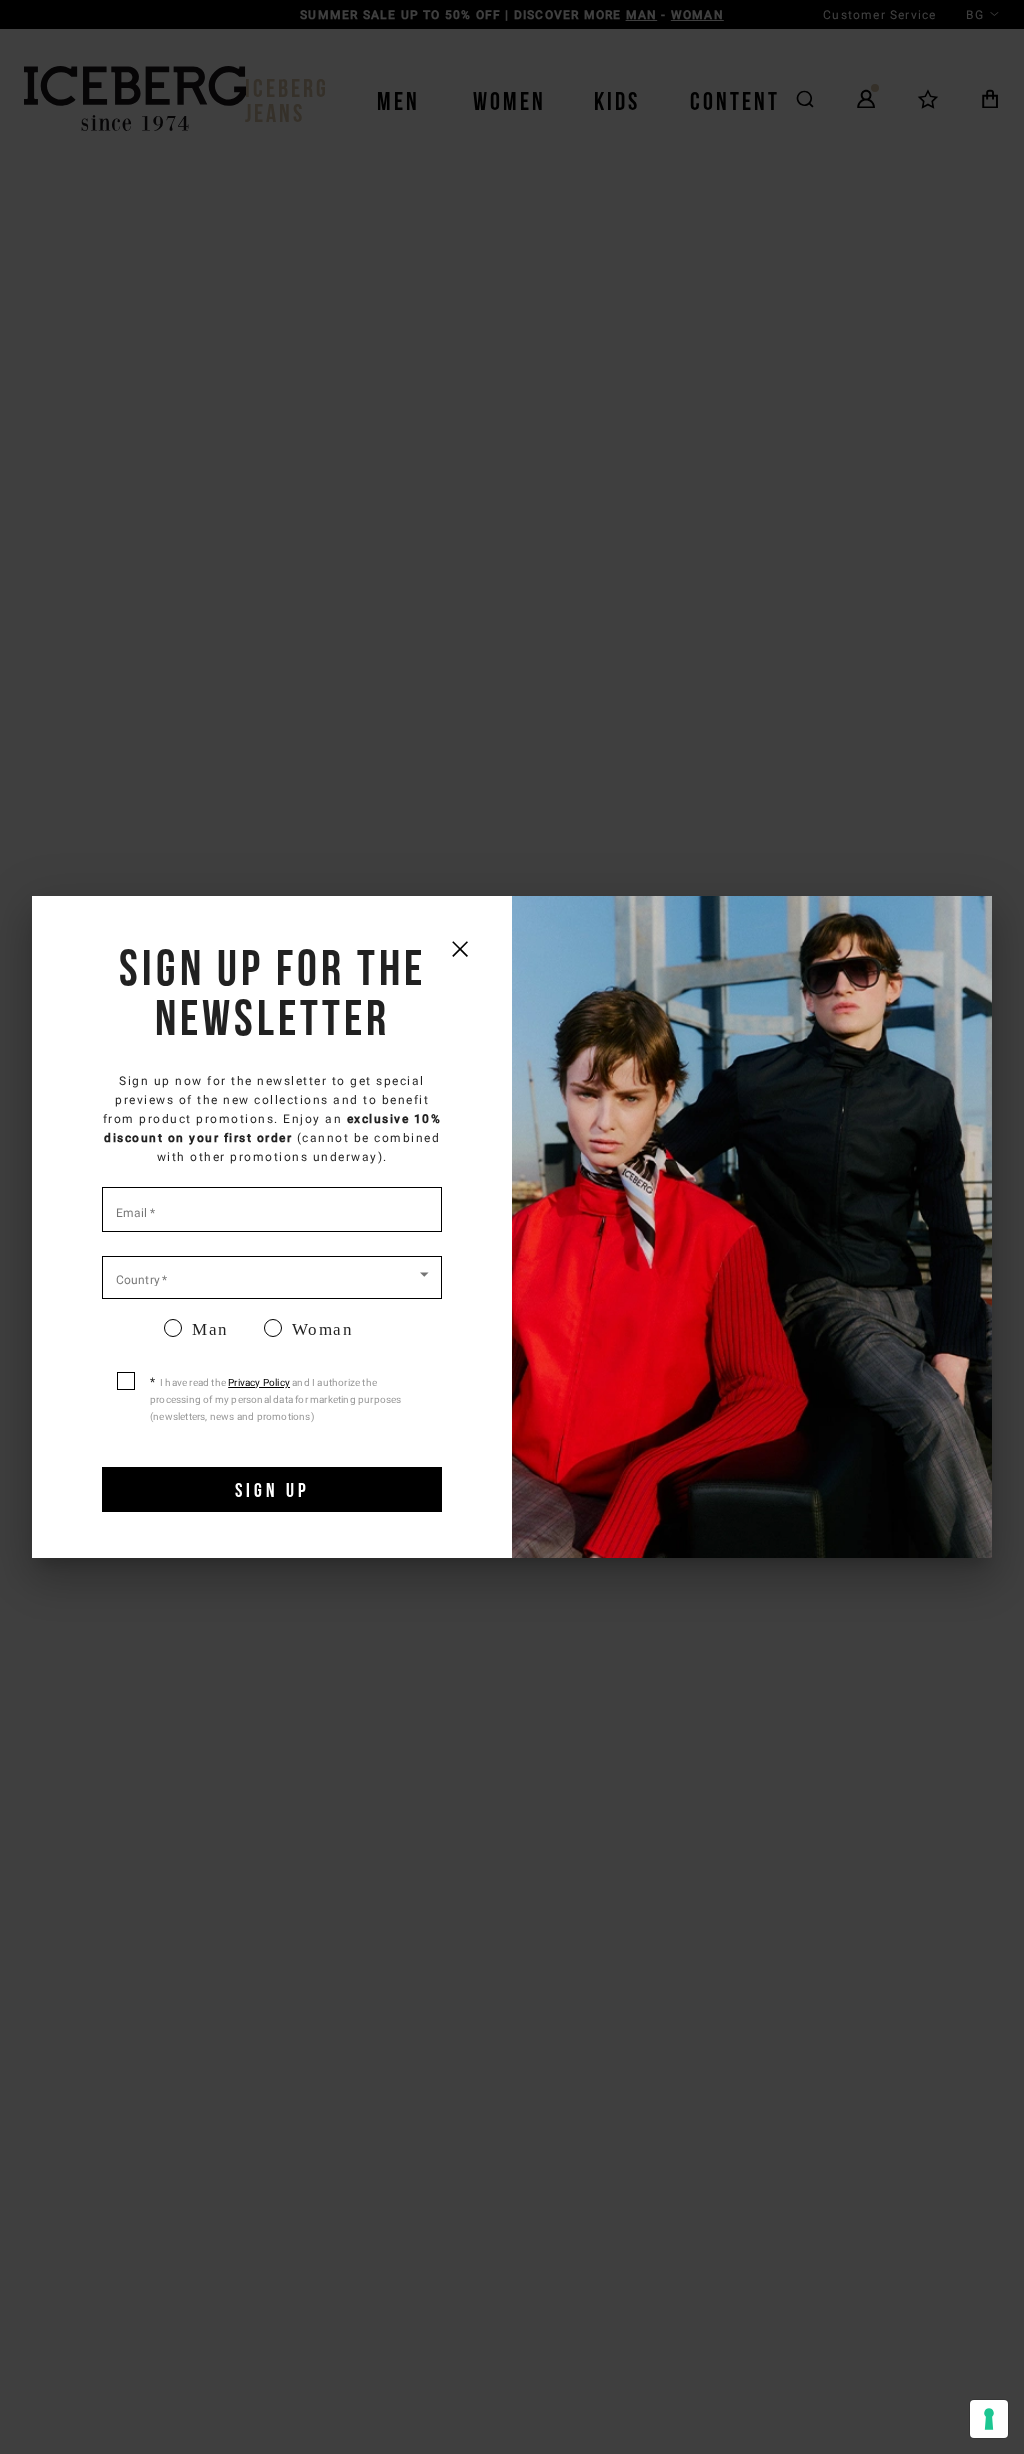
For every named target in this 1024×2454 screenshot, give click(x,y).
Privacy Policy (259, 1382)
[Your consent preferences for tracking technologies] (989, 2419)
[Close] (459, 948)
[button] (272, 1276)
